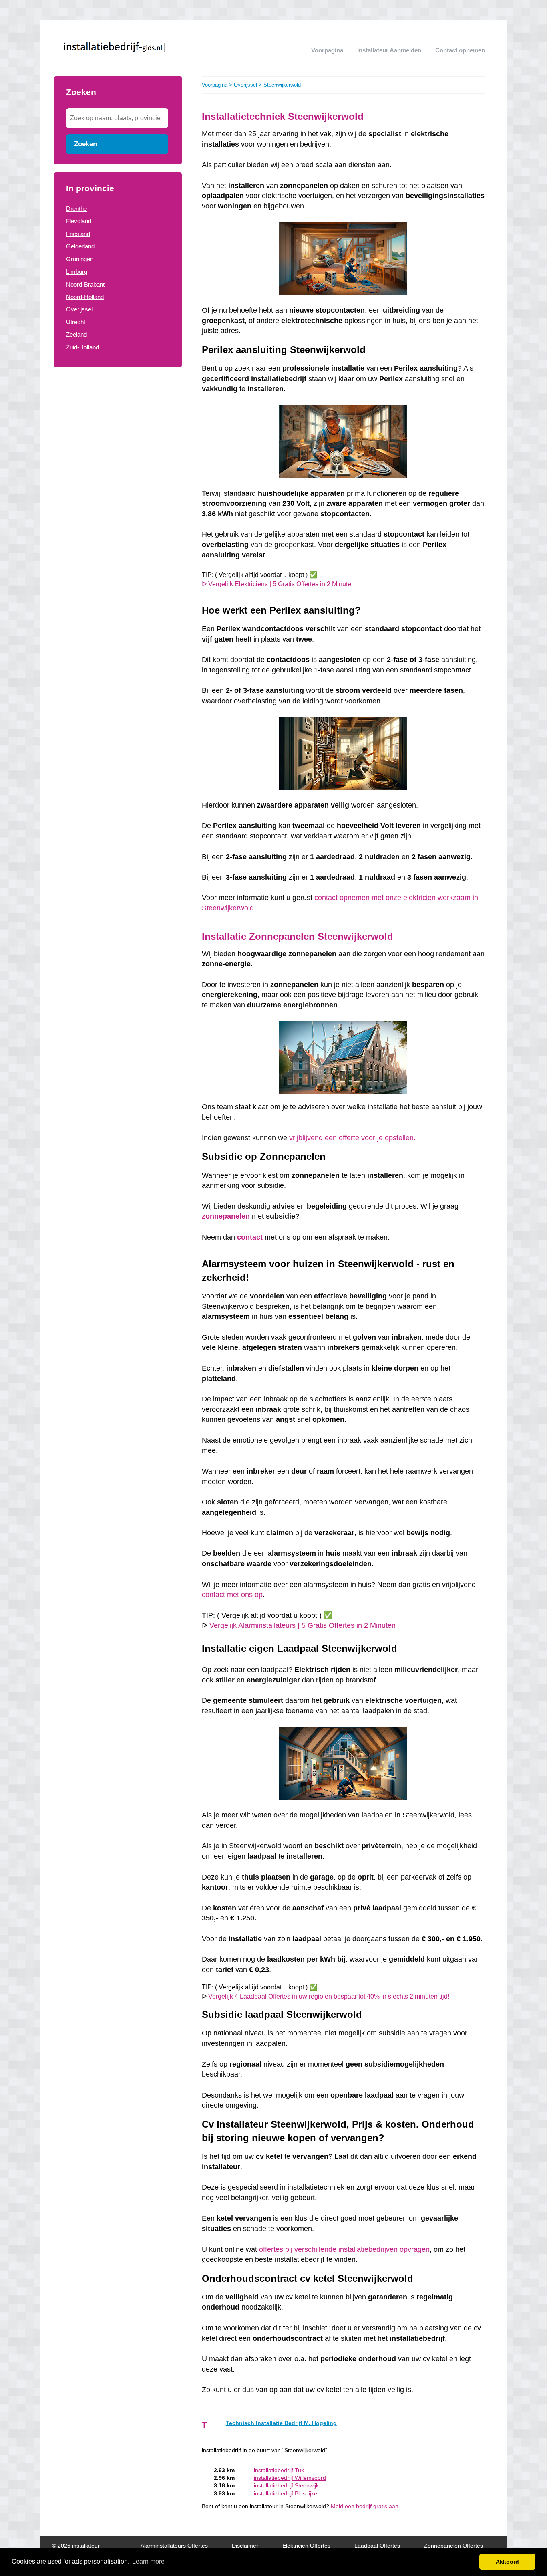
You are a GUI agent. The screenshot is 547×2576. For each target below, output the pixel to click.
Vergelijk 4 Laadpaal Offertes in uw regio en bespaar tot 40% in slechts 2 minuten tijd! (329, 1996)
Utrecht (76, 322)
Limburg (77, 272)
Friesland (78, 234)
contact (250, 1237)
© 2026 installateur (76, 2546)
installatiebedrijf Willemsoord (290, 2478)
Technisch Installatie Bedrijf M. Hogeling (281, 2423)
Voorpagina (327, 50)
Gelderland (80, 246)
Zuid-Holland (82, 347)
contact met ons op (232, 1595)
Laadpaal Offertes (377, 2546)
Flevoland (79, 221)
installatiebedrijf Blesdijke (286, 2494)
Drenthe (76, 209)
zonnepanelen (226, 1216)
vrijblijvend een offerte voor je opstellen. (353, 1138)
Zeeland (76, 334)
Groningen (80, 259)
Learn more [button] (148, 2561)
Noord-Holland (85, 297)
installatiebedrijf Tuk (279, 2470)
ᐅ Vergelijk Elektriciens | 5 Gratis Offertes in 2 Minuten (278, 584)
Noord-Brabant (85, 284)
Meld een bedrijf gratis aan (365, 2506)
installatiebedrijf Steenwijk (286, 2486)
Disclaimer (245, 2546)
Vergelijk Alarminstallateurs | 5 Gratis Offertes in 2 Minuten (303, 1625)
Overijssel (79, 309)
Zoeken (85, 144)
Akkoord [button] (507, 2562)
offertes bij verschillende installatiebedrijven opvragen (344, 2249)
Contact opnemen (460, 50)
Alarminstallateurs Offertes (174, 2546)
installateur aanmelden (389, 50)
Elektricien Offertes (306, 2546)
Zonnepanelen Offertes (453, 2546)
